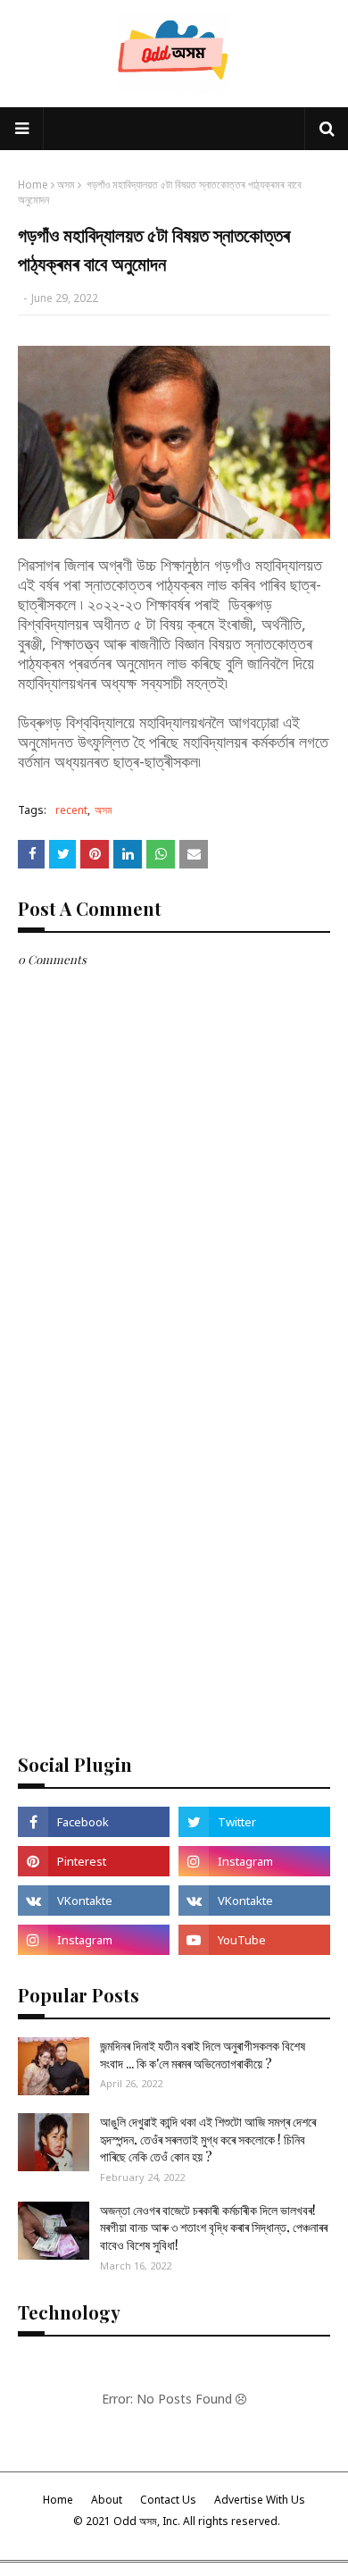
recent (71, 810)
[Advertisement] (174, 1550)
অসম (66, 185)
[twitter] (254, 1822)
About (107, 2500)
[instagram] (254, 1861)
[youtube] (254, 1940)
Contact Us (168, 2500)
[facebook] (94, 1822)
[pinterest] (94, 1861)
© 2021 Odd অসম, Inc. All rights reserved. (177, 2521)
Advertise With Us (260, 2500)
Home (33, 185)
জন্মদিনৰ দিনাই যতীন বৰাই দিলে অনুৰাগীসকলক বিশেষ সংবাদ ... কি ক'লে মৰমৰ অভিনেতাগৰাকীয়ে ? (203, 2055)
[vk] (94, 1901)
